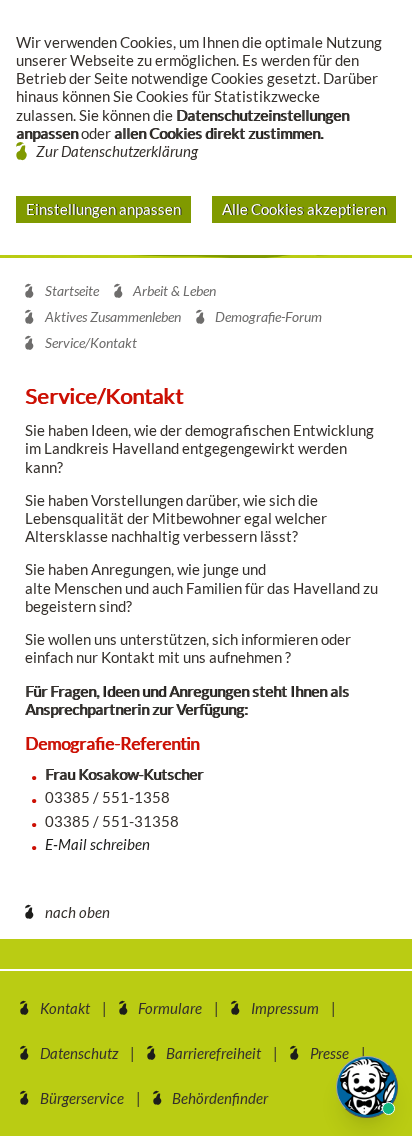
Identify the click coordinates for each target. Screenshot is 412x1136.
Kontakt (65, 1008)
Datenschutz (79, 1053)
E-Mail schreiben (97, 844)
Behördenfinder (220, 1098)
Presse (329, 1053)
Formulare (170, 1008)
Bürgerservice (82, 1098)
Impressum (285, 1008)
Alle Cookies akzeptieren (304, 209)
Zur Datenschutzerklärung (117, 151)
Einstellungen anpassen (103, 209)
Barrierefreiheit (213, 1053)
